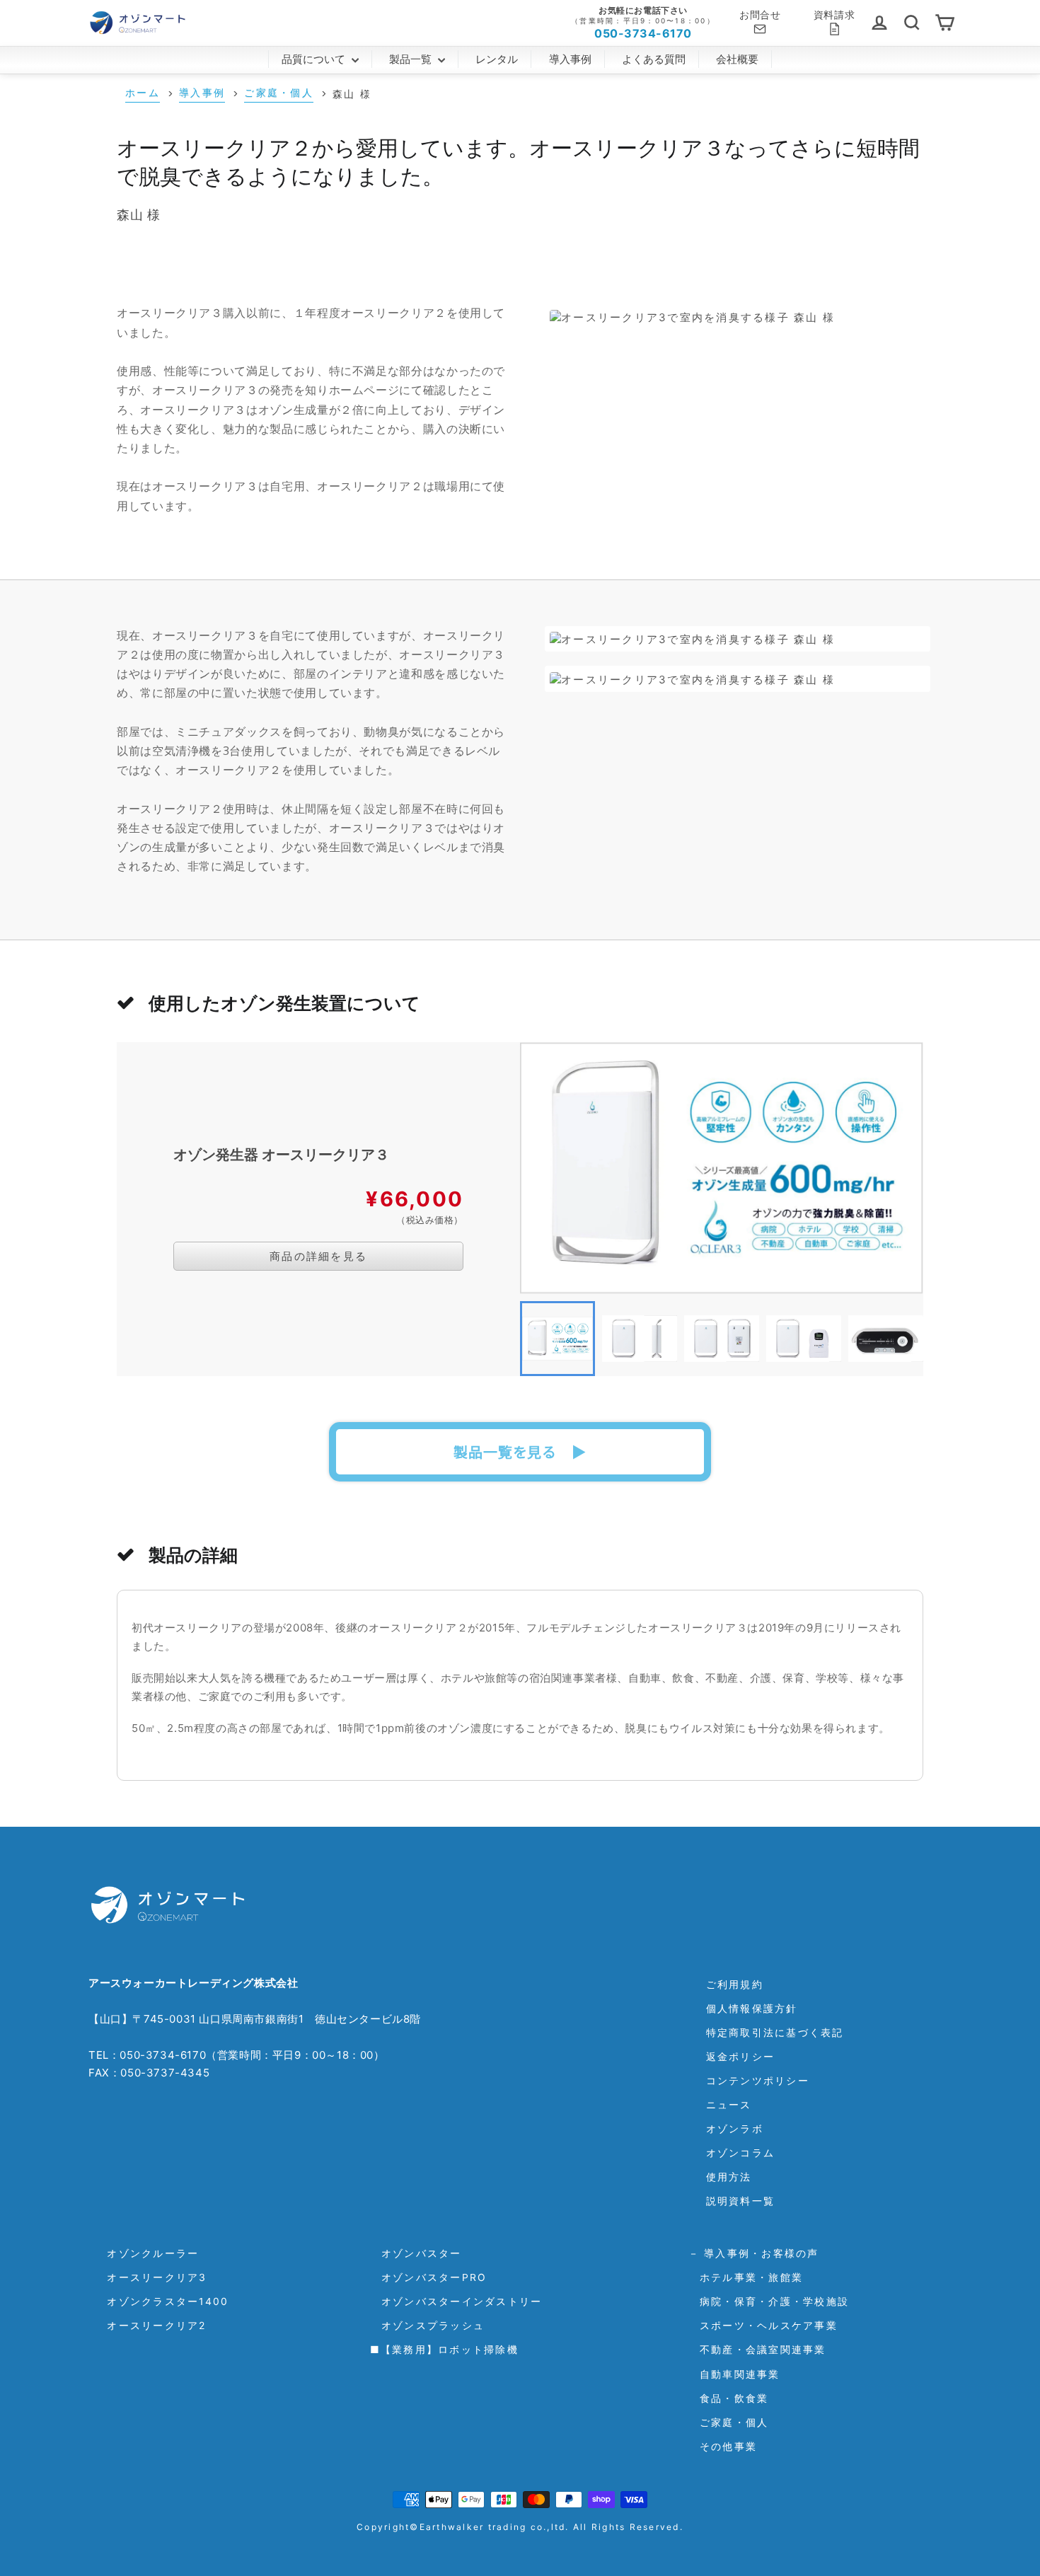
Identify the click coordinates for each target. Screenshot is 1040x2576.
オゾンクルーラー (147, 2253)
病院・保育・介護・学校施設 (769, 2301)
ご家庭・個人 (729, 2422)
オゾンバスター (416, 2253)
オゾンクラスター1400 (162, 2301)
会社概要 (737, 59)
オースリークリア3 (151, 2277)
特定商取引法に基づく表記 (775, 2032)
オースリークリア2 (151, 2325)
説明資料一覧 (741, 2201)
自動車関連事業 (734, 2374)
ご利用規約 (735, 1984)
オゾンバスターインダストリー (456, 2301)
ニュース (729, 2104)
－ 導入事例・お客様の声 (754, 2253)
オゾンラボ (735, 2129)
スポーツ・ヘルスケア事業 (763, 2325)
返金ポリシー (741, 2056)
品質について (315, 59)
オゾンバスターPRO (429, 2277)
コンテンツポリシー (758, 2080)
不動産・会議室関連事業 (757, 2349)
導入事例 (570, 59)
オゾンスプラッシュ (428, 2325)
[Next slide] (902, 1339)
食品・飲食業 (729, 2398)
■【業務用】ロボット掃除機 (444, 2349)
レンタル (497, 59)
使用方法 (729, 2177)
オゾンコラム (741, 2153)
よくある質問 (654, 59)
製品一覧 (412, 59)
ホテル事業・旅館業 (746, 2277)
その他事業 (723, 2446)
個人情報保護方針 (752, 2008)
